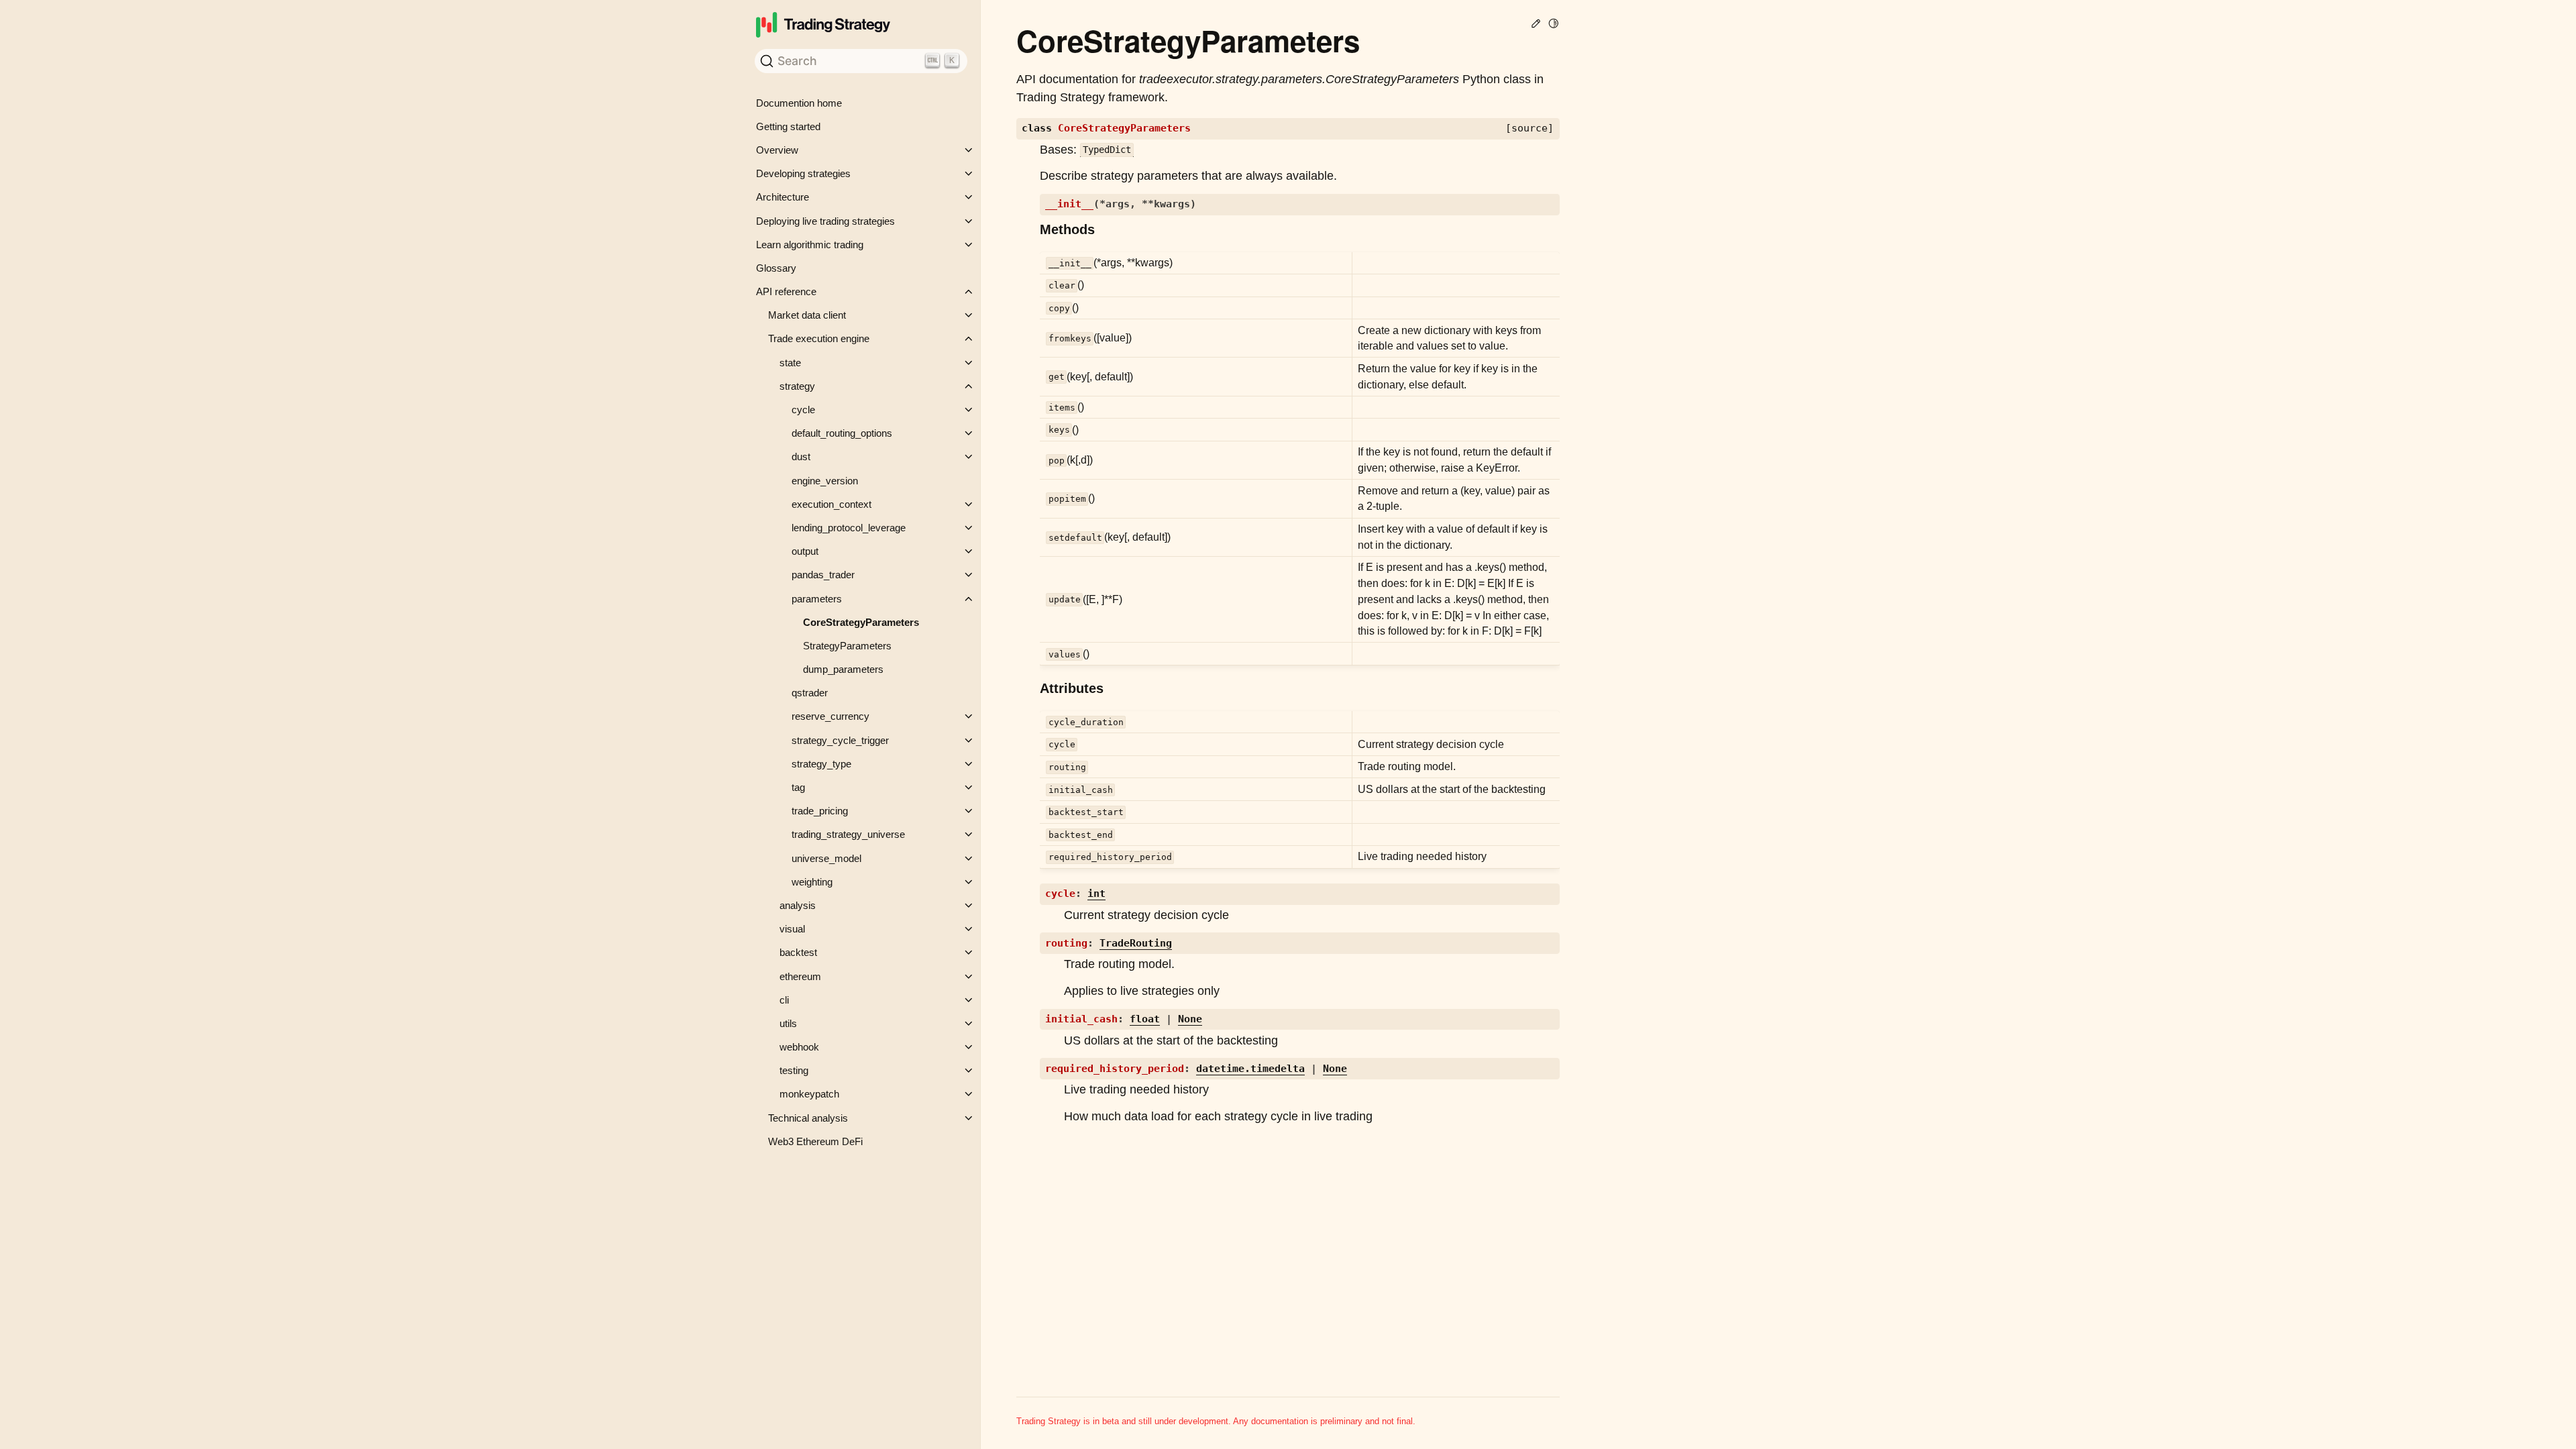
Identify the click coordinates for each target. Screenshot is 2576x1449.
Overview (777, 150)
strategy (797, 386)
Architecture (783, 197)
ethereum (800, 976)
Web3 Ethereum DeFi (815, 1141)
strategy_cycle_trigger (840, 740)
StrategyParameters (847, 646)
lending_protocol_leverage (849, 528)
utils (788, 1023)
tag (798, 787)
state (790, 363)
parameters (817, 599)
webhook (799, 1047)
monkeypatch (809, 1094)
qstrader (810, 693)
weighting (812, 882)
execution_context (831, 504)
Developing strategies (803, 173)
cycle (803, 410)
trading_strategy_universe (848, 834)
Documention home (799, 103)
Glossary (776, 268)
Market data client (807, 315)
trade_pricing (820, 811)
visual (792, 929)
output (805, 551)
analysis (798, 905)
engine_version (825, 481)
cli (784, 1000)
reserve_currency (830, 716)
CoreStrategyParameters (861, 622)
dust (801, 457)
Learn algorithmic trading (810, 245)
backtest (798, 952)
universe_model (826, 858)
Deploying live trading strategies (825, 221)
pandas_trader (823, 575)
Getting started (788, 126)
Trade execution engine (819, 338)
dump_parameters (843, 669)
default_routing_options (842, 433)
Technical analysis (808, 1118)
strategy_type (821, 764)
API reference (786, 291)
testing (794, 1070)
